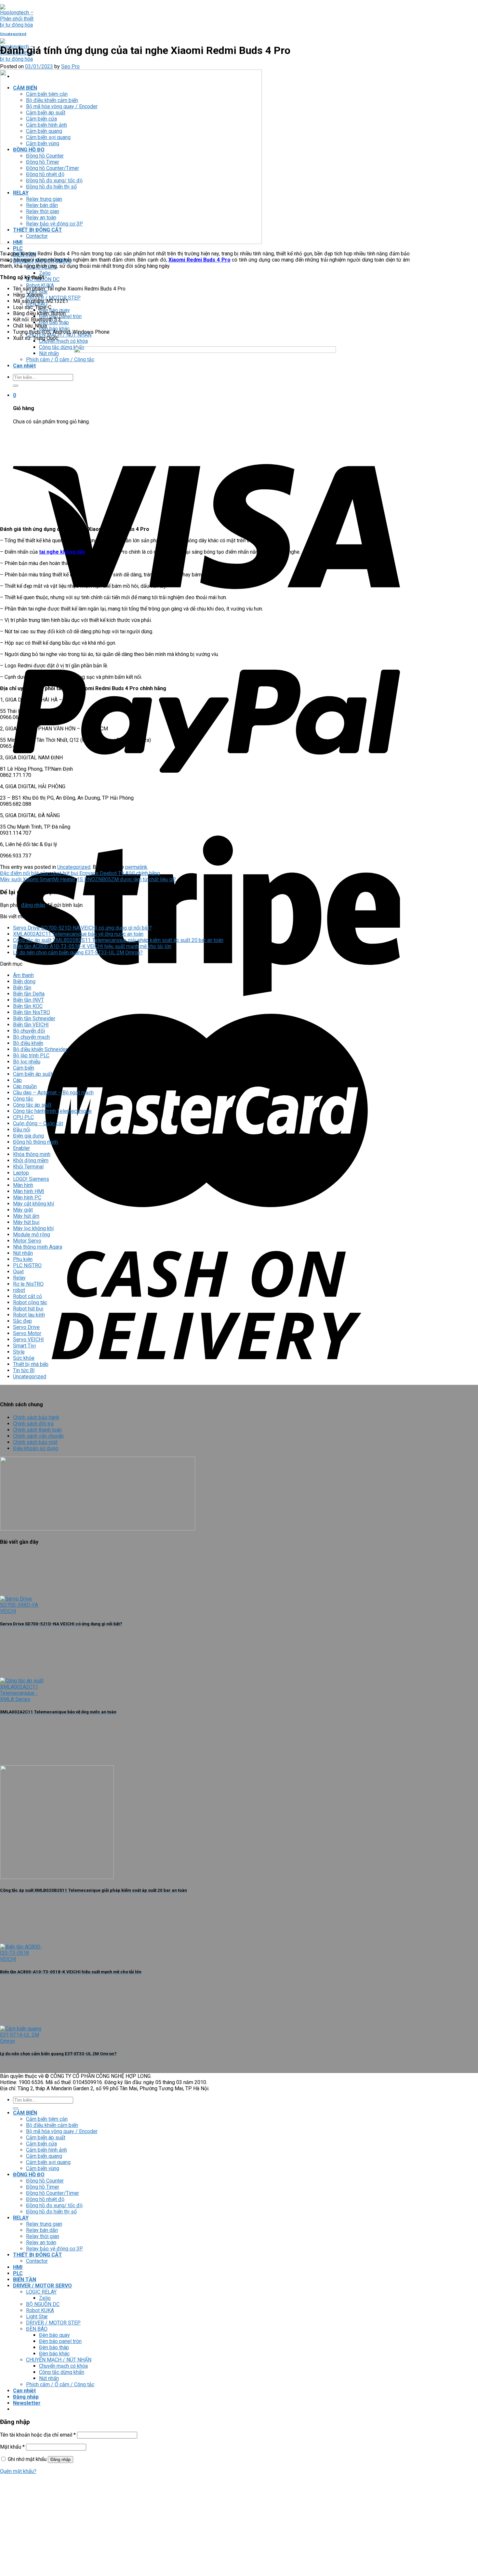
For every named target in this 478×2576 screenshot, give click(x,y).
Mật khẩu (12, 2447)
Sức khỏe (24, 1358)
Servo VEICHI (28, 1340)
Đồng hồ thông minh (35, 1142)
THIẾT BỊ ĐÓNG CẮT (38, 2255)
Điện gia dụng (28, 1136)
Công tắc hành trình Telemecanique (52, 1111)
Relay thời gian (43, 2236)
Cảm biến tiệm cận (47, 2119)
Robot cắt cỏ (27, 1296)
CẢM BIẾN (25, 2113)
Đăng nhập (60, 2460)
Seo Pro (70, 66)
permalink (136, 867)
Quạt (18, 1272)
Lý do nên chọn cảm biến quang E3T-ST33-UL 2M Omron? (78, 953)
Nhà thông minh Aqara (38, 1247)
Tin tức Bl (24, 1370)
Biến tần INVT (28, 1000)
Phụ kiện (23, 1259)
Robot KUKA (40, 2310)
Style (19, 1352)
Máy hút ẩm (26, 1216)
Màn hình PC (27, 1198)
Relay (19, 1278)
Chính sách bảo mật (35, 1442)
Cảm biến (24, 1068)
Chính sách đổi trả (33, 1424)
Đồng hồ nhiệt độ (45, 2199)
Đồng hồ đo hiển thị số (51, 2212)
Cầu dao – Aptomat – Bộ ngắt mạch (53, 1093)
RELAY (21, 2218)
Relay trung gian (44, 2224)
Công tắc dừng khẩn (62, 347)
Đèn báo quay (54, 2335)
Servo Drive (26, 1327)
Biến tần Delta (29, 994)
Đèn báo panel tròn (60, 2341)
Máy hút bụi (26, 1222)
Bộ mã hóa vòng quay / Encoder (62, 2131)
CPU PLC (23, 1117)
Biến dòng (24, 981)
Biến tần (22, 988)
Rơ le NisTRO (28, 1284)
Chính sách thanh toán (37, 1430)
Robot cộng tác (30, 1302)
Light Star (37, 2317)
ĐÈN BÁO (37, 2329)
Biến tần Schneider (34, 1018)
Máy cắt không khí (33, 1204)
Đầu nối (22, 1130)
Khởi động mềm (31, 1160)
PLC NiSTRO (27, 1265)
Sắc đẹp (22, 1321)
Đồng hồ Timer (43, 2187)
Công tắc (23, 1099)
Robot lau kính (29, 1315)
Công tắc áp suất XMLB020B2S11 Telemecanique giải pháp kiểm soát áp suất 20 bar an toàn (118, 940)
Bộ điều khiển (28, 1043)
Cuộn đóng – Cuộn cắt (38, 1123)
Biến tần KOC (28, 1006)
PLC (18, 248)
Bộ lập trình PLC (31, 1056)
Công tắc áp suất (32, 1105)
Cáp (17, 1080)
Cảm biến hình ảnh (46, 2150)
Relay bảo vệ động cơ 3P (54, 2249)
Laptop (21, 1173)
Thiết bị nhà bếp (31, 1364)
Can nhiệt (24, 366)
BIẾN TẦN (25, 2280)
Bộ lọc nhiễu (27, 1062)
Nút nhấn (49, 353)
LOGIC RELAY (41, 2292)
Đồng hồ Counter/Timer (53, 2193)
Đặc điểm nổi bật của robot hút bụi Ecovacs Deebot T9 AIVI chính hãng (80, 873)
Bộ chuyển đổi (29, 1031)
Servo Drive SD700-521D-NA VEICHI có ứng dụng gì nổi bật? (82, 928)
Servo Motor (27, 1333)
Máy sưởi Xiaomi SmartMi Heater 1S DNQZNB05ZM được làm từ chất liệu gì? (88, 879)
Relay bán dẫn (42, 2230)
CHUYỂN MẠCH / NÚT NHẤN (59, 2360)
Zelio (45, 273)
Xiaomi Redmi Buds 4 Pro (199, 260)
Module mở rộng (32, 1235)
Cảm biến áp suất (33, 1074)
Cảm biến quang (44, 2156)
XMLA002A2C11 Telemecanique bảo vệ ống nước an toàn (78, 934)
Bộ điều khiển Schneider (40, 1049)
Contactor (37, 2261)
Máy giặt (23, 1210)
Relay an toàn (41, 2242)
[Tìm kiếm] (16, 386)
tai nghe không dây (62, 552)
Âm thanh (23, 975)
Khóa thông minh (32, 1154)
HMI (18, 2267)
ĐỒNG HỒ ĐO (29, 2175)
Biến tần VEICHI (31, 1025)
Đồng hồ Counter (45, 2181)
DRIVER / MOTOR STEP (53, 2323)
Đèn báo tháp (54, 2347)
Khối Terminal (28, 1167)
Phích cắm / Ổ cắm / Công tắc (60, 360)
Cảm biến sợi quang (48, 2162)
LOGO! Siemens (31, 1179)
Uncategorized (13, 34)
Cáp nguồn (25, 1086)
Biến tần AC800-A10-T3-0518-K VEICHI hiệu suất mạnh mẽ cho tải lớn (92, 946)
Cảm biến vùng (43, 2168)
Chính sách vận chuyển (38, 1436)
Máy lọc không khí (33, 1228)
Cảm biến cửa (41, 2144)
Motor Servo (27, 1241)
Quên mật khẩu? (18, 2471)
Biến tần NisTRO (32, 1012)
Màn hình (23, 1185)
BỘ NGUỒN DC (43, 2304)
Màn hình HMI (29, 1191)
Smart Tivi (24, 1346)
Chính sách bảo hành (36, 1417)
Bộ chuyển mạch (31, 1037)
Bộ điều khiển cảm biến (52, 2125)
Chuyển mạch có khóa (63, 341)
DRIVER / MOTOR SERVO (42, 2286)
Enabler (21, 1148)
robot (19, 1290)
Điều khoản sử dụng (36, 1448)
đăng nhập (33, 905)
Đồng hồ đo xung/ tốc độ (54, 2205)
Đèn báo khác (54, 2354)
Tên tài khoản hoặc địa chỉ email (38, 2435)
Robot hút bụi (28, 1309)
